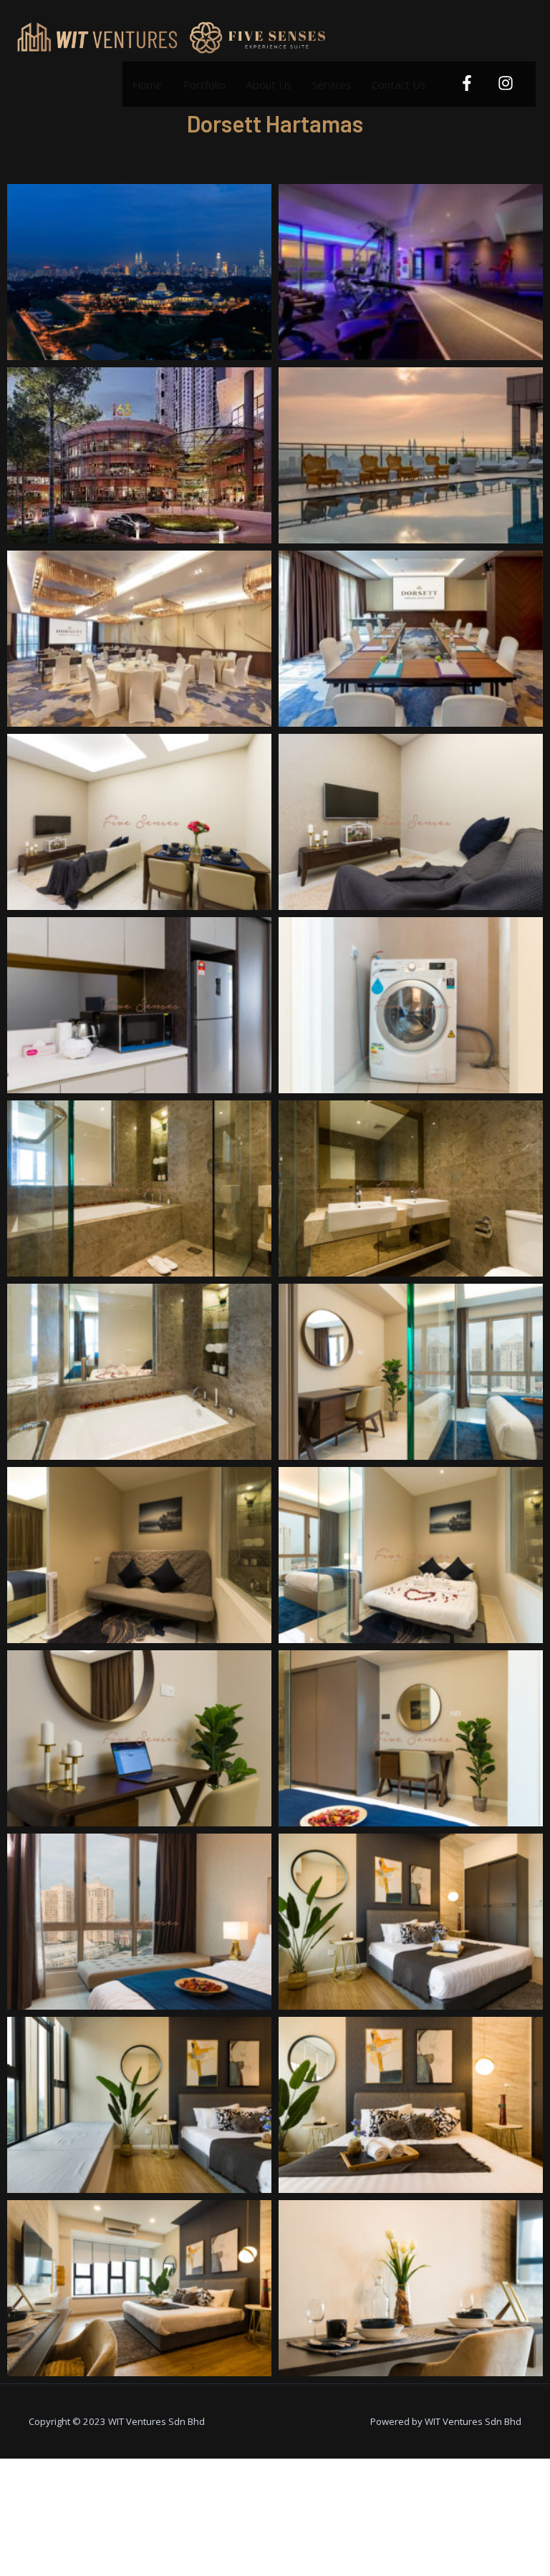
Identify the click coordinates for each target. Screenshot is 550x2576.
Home (147, 84)
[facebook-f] (469, 83)
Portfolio (204, 84)
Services (332, 84)
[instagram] (507, 83)
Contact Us (399, 84)
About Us (269, 84)
